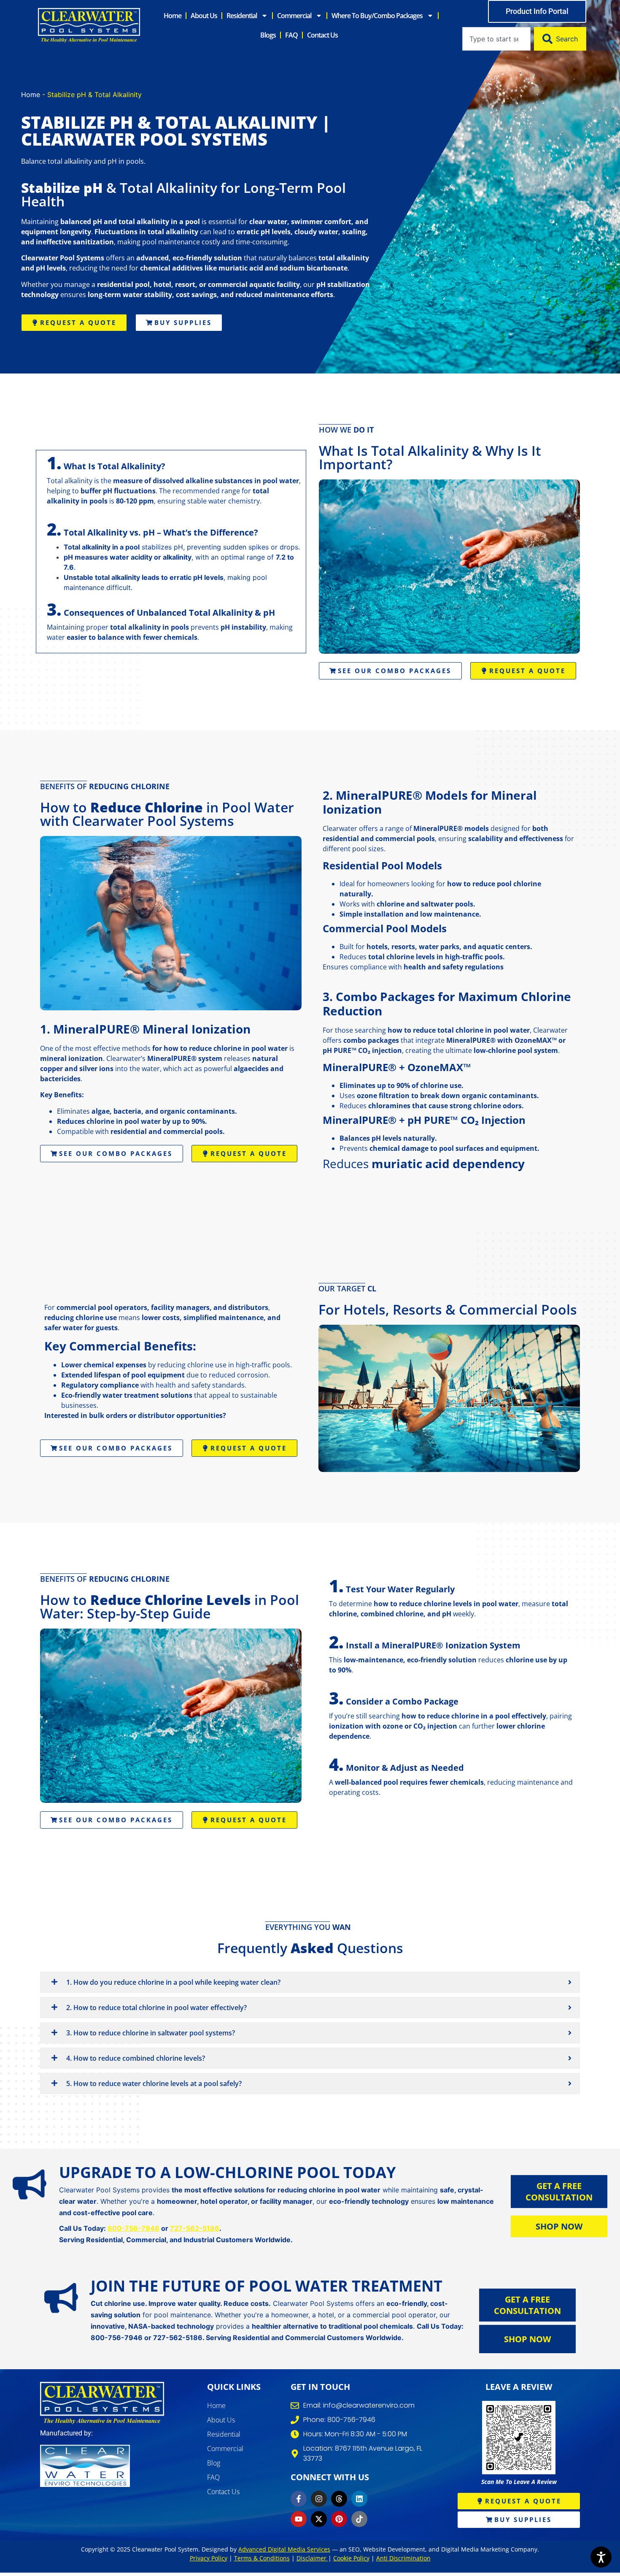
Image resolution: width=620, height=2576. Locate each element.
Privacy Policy (209, 2558)
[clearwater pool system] (89, 25)
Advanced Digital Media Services (284, 2549)
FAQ (291, 35)
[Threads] (339, 2499)
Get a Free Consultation (559, 2192)
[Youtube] (299, 2519)
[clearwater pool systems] (102, 2403)
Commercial (294, 16)
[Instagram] (319, 2499)
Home (173, 16)
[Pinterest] (339, 2519)
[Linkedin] (359, 2499)
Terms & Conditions (262, 2558)
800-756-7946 (133, 2228)
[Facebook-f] (299, 2499)
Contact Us (322, 35)
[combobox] (496, 39)
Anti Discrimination (403, 2558)
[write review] (519, 2438)
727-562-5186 (195, 2228)
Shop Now (559, 2226)
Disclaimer (312, 2558)
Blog (214, 2463)
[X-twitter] (319, 2519)
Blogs (268, 35)
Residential (242, 16)
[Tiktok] (359, 2519)
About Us (204, 16)
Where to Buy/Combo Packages (377, 16)
